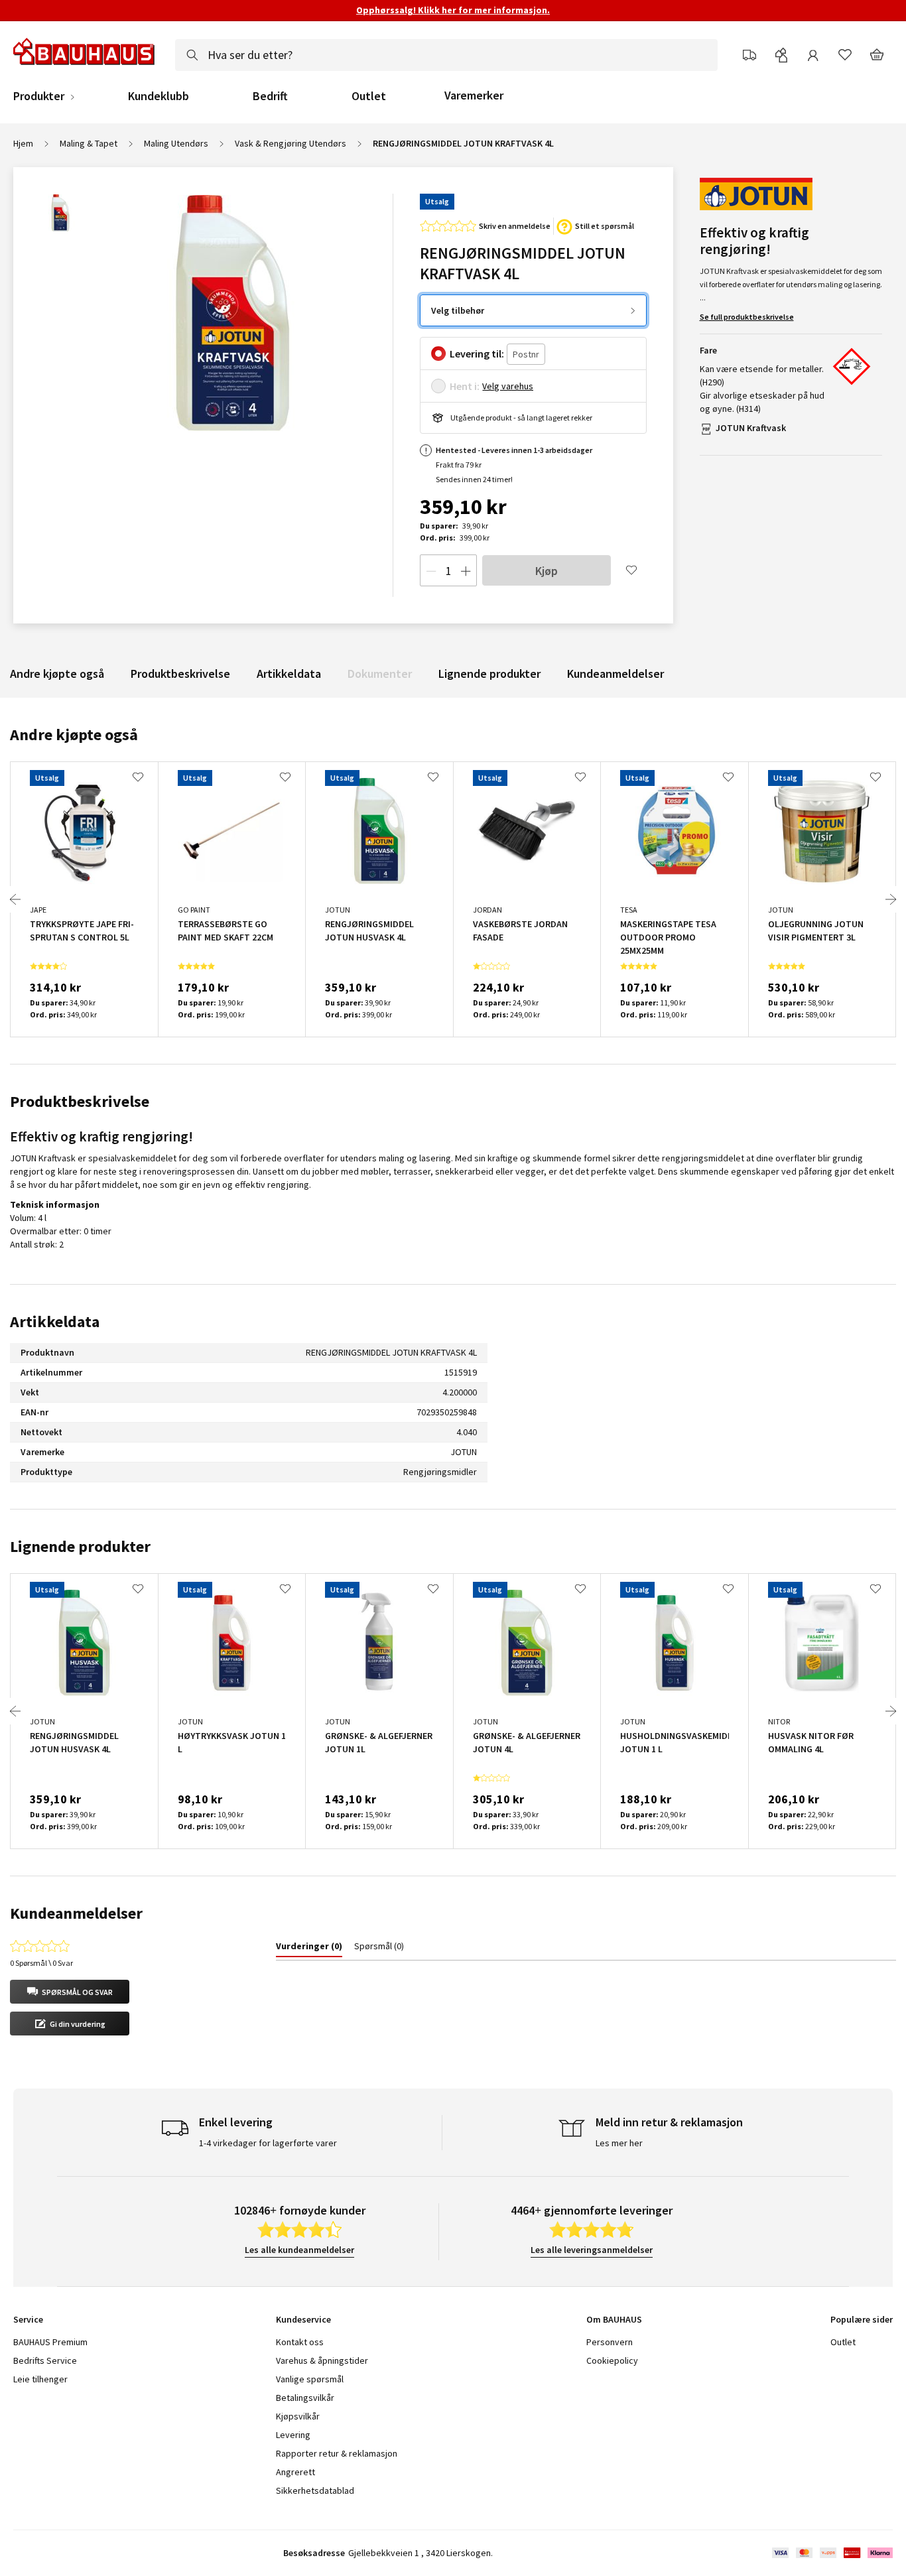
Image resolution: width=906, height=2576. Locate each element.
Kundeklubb (159, 96)
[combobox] (446, 55)
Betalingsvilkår (305, 2398)
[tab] (309, 1949)
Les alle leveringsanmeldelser (592, 2250)
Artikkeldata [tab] (55, 1321)
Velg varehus (508, 386)
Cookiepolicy (612, 2360)
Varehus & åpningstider (322, 2360)
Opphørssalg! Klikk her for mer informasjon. (453, 10)
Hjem (23, 143)
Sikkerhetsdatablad (315, 2490)
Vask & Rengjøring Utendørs (291, 143)
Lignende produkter (489, 674)
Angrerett (295, 2472)
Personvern (610, 2342)
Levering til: (477, 354)
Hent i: (465, 386)
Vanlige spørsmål (310, 2379)
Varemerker (474, 95)
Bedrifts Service (45, 2360)
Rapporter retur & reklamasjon (337, 2453)
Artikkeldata (289, 674)
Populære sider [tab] (862, 2319)
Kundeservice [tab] (303, 2319)
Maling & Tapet (89, 143)
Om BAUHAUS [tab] (614, 2319)
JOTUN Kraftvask (751, 428)
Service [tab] (28, 2319)
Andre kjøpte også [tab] (74, 735)
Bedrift (270, 96)
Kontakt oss (300, 2342)
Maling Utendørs (176, 143)
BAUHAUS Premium (50, 2342)
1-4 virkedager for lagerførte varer (268, 2143)
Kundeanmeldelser (615, 674)
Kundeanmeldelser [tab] (76, 1913)
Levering (293, 2435)
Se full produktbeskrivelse (747, 317)
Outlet (369, 96)
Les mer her (619, 2143)
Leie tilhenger (40, 2379)
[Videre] (891, 899)
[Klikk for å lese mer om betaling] (831, 2553)
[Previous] (15, 899)
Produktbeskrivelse (180, 674)
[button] (70, 1992)
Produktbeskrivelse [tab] (80, 1101)
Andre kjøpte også (57, 674)
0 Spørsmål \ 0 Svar (41, 1963)
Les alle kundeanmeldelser (299, 2250)
